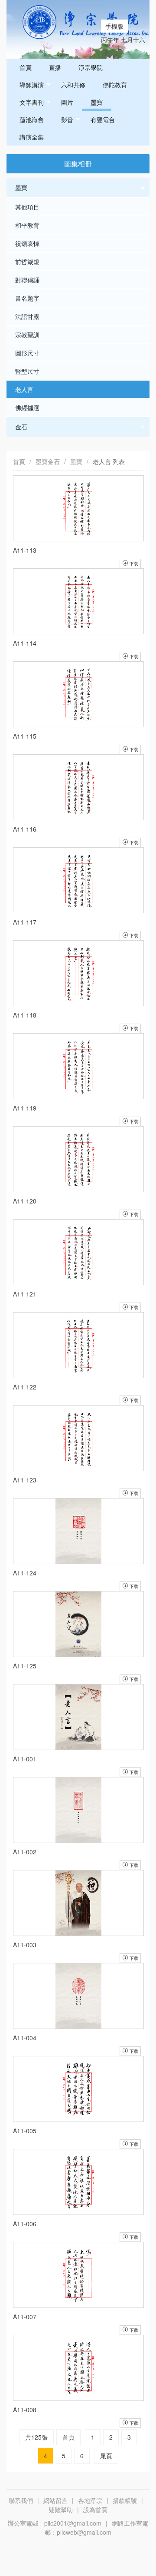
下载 (133, 2423)
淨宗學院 (91, 67)
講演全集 (32, 137)
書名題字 (27, 298)
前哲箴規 (27, 262)
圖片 (67, 102)
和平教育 (27, 225)
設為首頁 (95, 2510)
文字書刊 (32, 102)
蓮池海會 (32, 119)
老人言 (24, 389)
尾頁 (106, 2456)
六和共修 (73, 85)
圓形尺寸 (27, 353)
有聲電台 (103, 119)
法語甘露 (27, 316)
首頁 (26, 67)
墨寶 (97, 102)
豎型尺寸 (27, 371)
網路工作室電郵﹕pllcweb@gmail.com (96, 2528)
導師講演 (32, 85)
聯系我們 (21, 2500)
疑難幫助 (61, 2510)
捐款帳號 (125, 2500)
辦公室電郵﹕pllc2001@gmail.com (55, 2523)
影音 (67, 119)
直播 (55, 67)
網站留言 (55, 2500)
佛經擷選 (27, 408)
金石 (21, 427)
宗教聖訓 (27, 335)
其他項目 (27, 207)
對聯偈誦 (27, 280)
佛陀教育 (115, 85)
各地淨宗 (90, 2500)
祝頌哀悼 (27, 243)
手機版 (114, 26)
